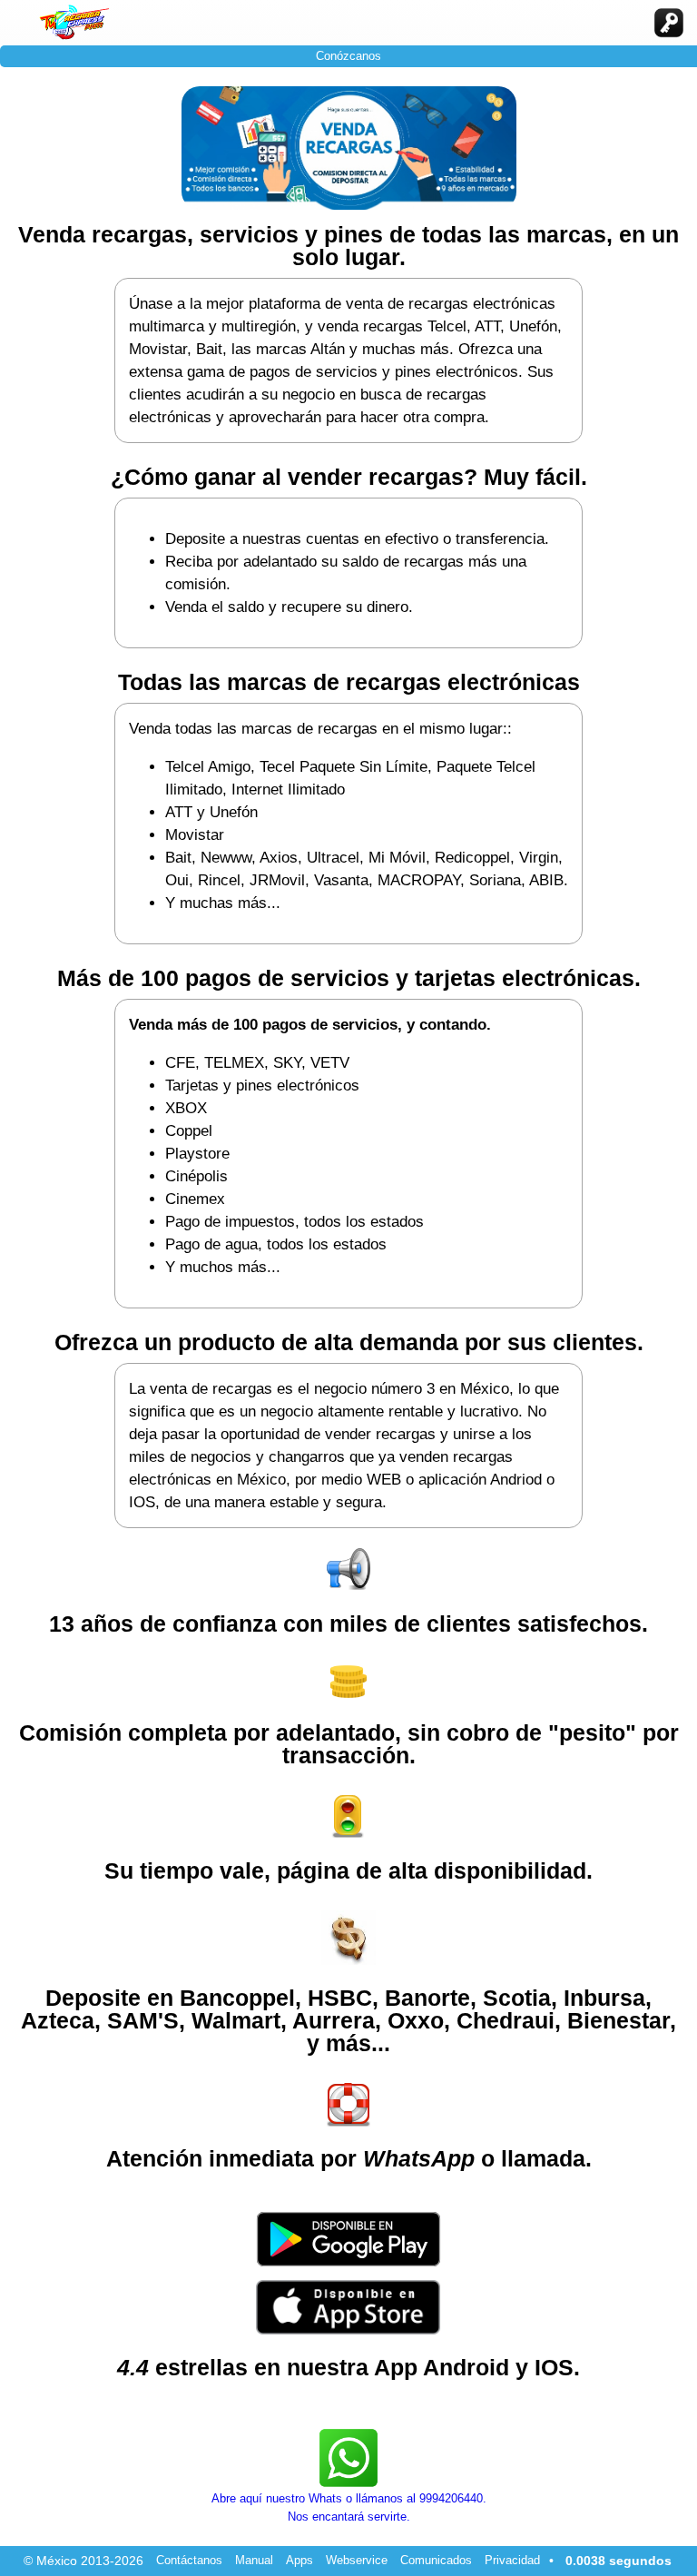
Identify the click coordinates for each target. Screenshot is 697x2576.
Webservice (357, 2560)
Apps (299, 2560)
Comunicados (436, 2560)
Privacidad (512, 2560)
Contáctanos (189, 2560)
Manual (254, 2560)
